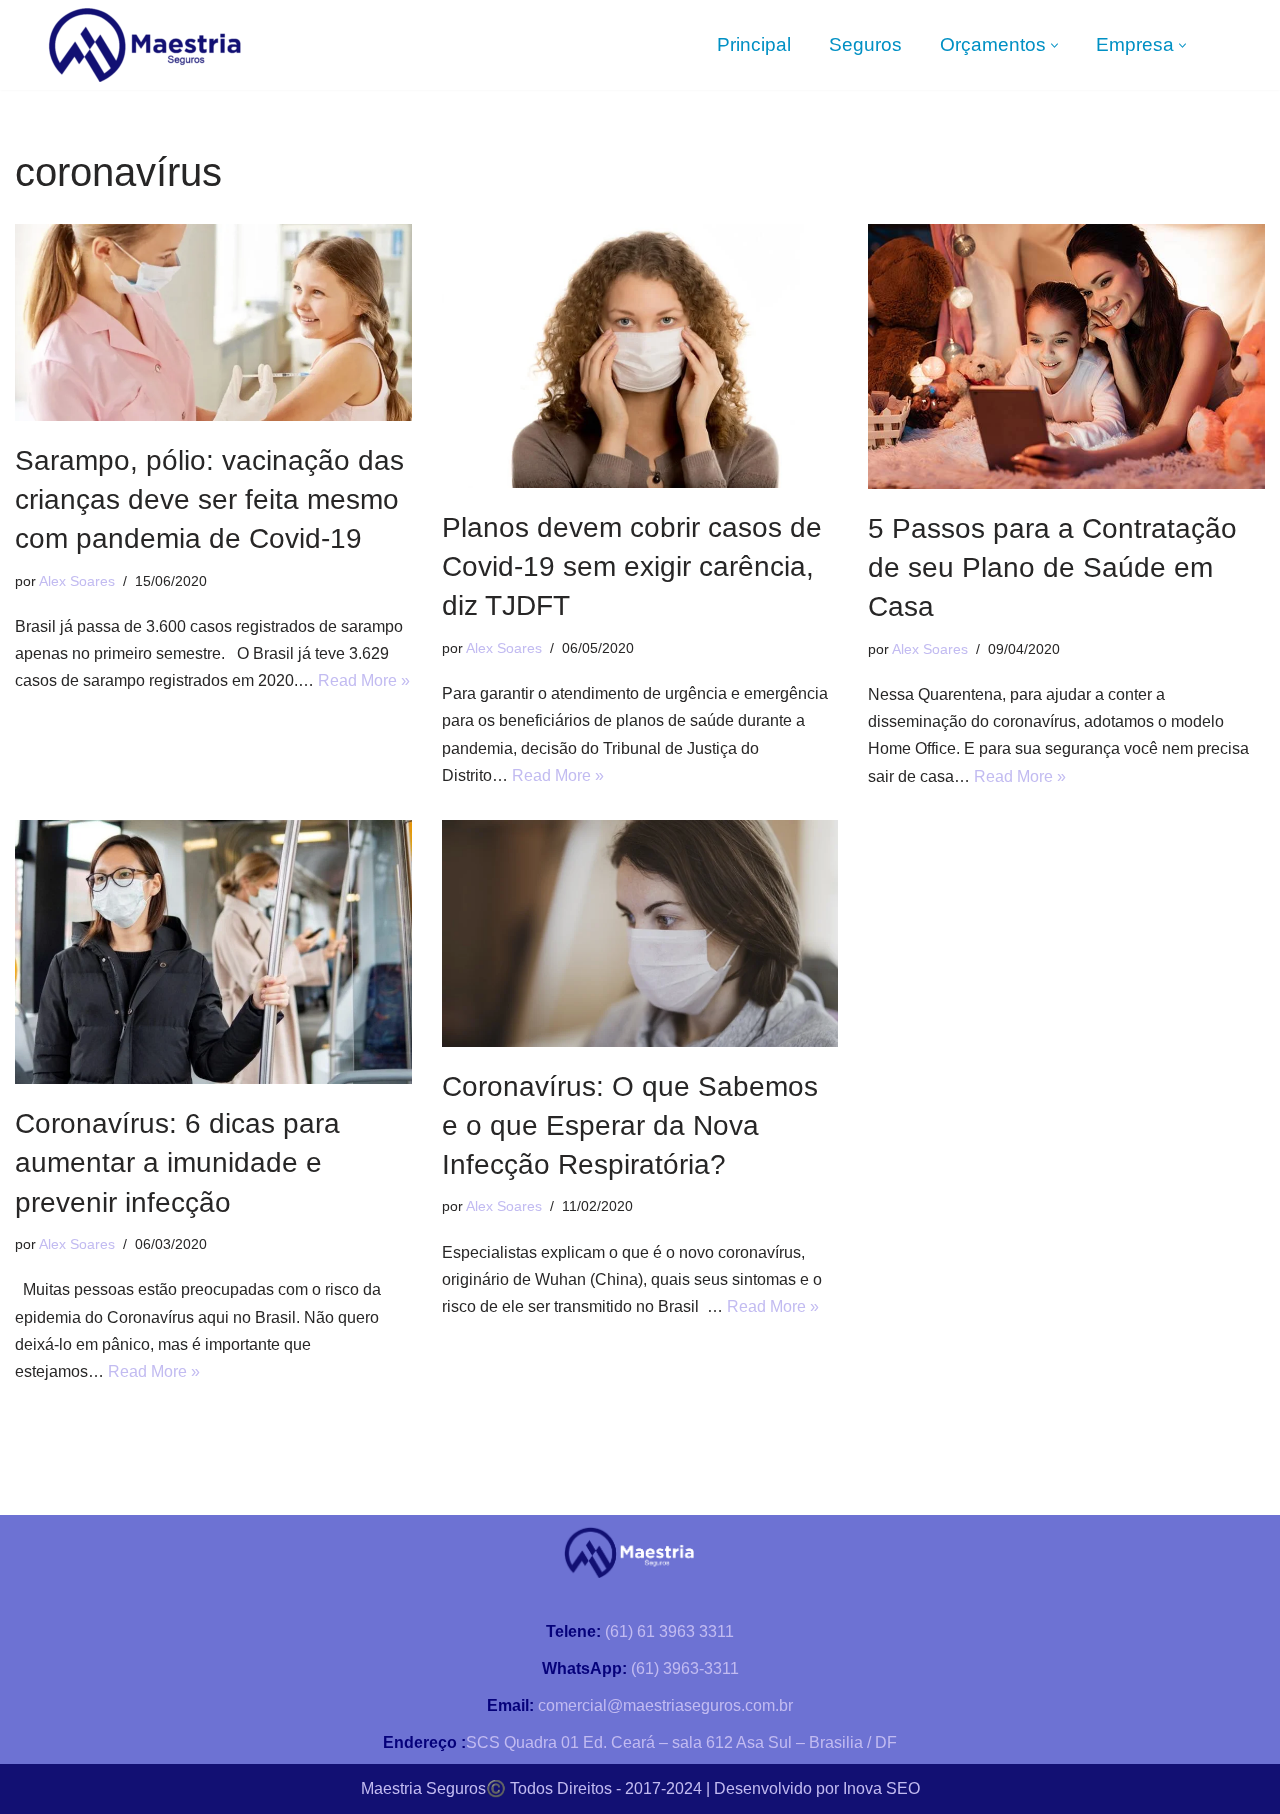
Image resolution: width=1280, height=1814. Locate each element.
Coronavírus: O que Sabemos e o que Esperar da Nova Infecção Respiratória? (630, 1125)
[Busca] (1242, 45)
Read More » (364, 680)
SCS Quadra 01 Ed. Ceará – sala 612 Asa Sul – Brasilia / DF (640, 1742)
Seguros (865, 44)
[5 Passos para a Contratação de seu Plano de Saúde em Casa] (1066, 356)
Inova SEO (881, 1788)
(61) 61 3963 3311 (640, 1631)
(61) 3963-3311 (640, 1668)
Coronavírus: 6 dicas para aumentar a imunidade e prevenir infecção (177, 1162)
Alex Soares (77, 581)
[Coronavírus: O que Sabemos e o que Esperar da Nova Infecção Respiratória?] (640, 933)
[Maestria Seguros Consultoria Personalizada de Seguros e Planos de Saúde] (145, 45)
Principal (754, 44)
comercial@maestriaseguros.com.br (640, 1705)
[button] (1054, 45)
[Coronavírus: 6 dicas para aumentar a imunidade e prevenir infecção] (213, 952)
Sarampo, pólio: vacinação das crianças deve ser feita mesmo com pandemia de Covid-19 (209, 499)
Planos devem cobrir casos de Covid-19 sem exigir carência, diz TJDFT (632, 566)
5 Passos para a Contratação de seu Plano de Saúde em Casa (1052, 567)
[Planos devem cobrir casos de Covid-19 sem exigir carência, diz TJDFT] (640, 356)
